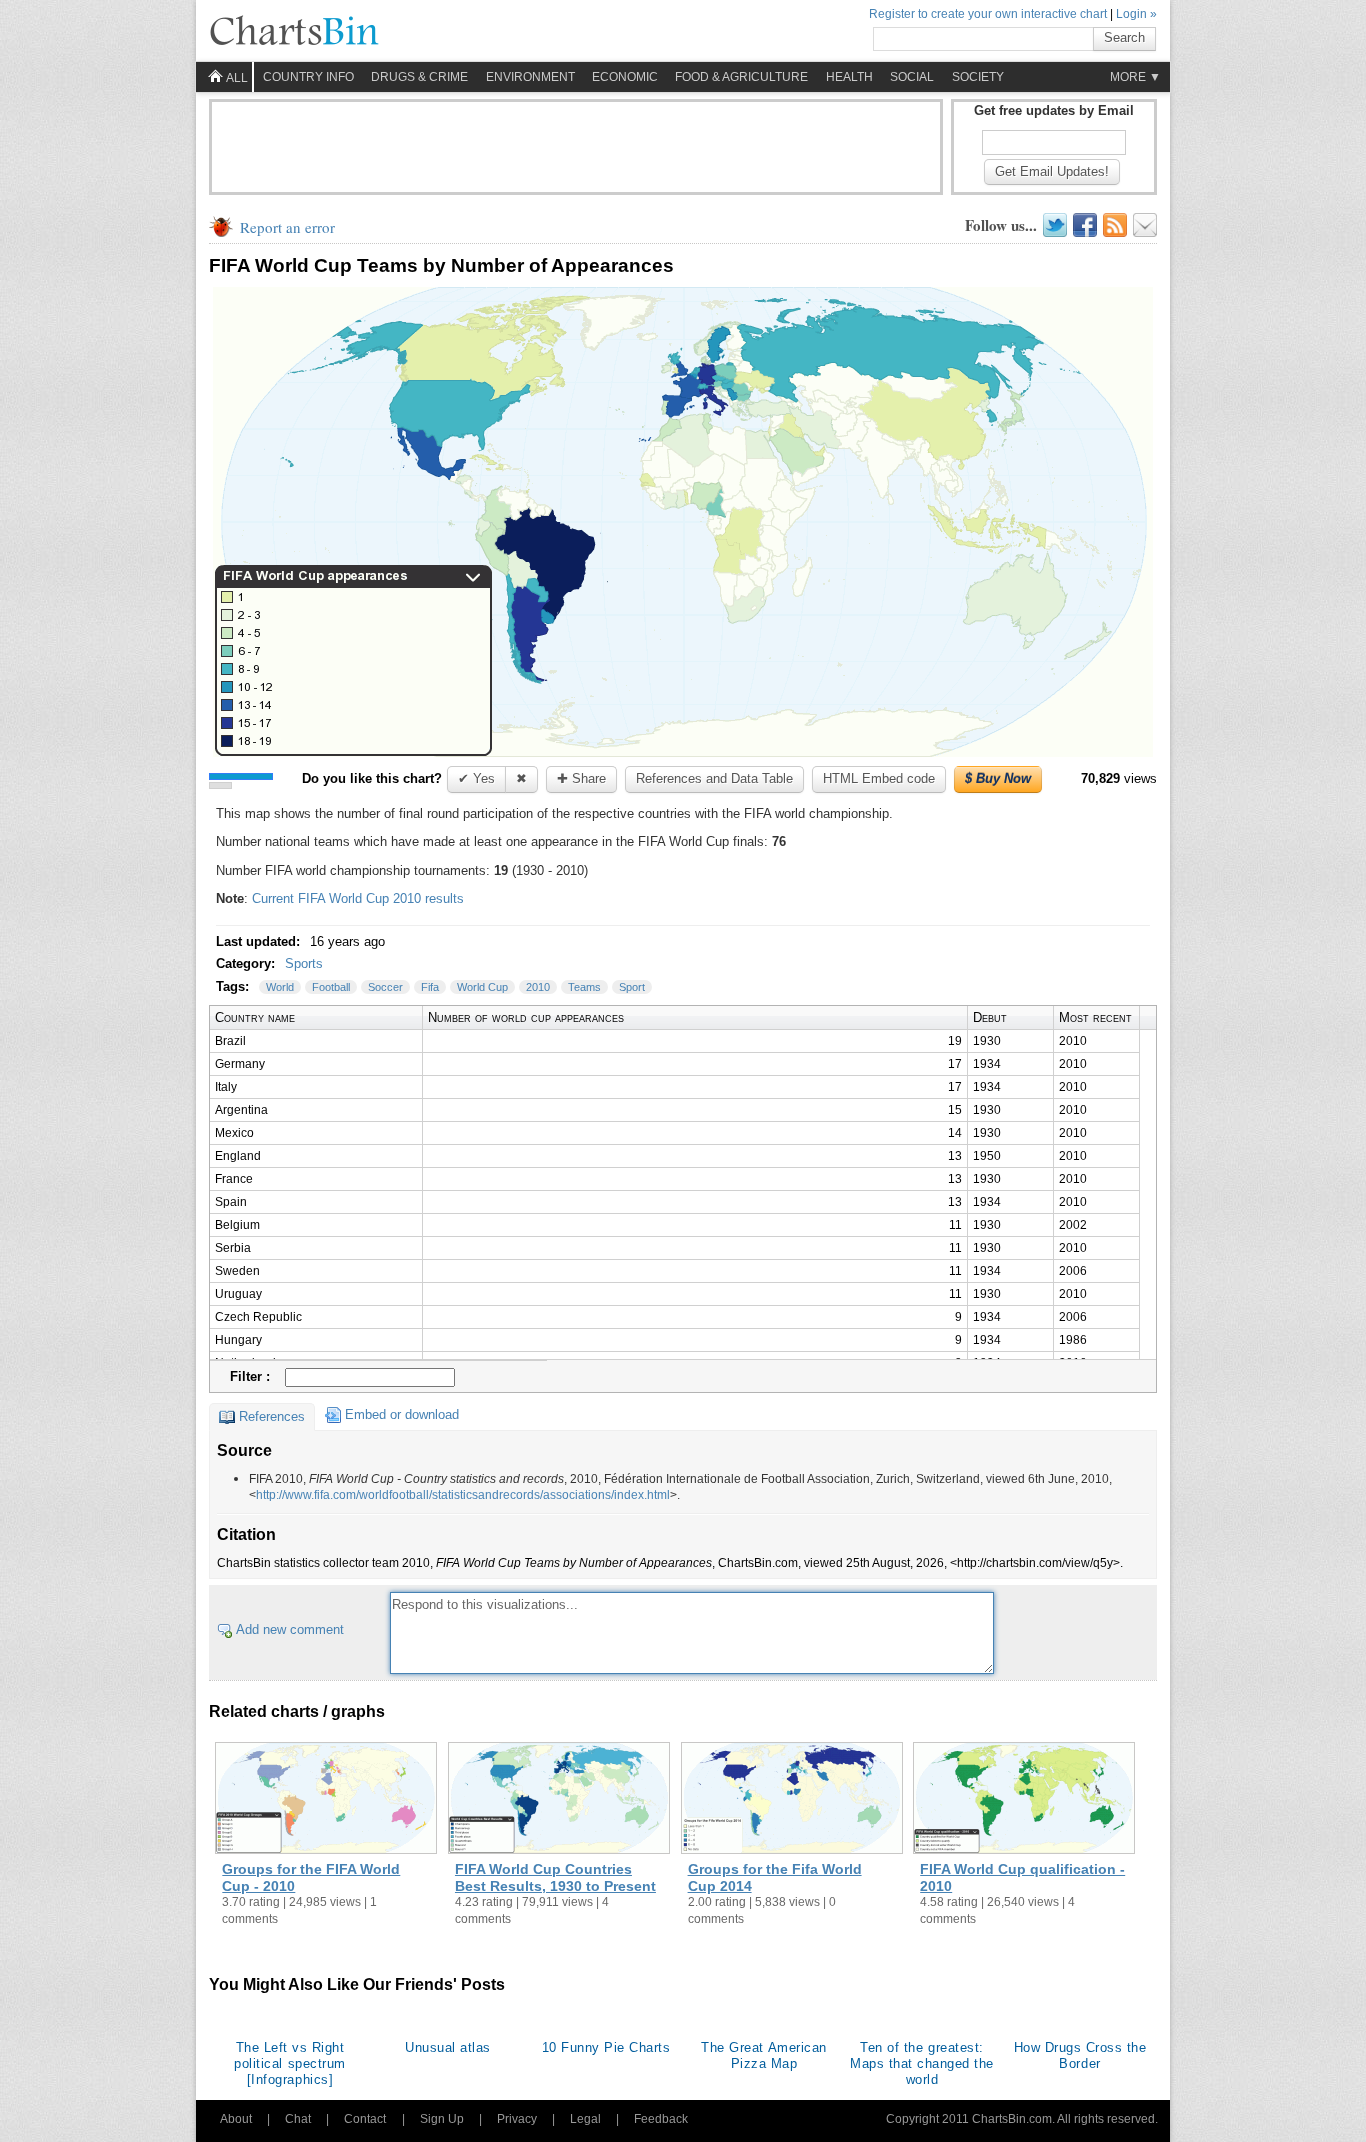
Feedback (661, 2119)
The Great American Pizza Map (763, 2055)
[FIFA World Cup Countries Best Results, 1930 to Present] (559, 1800)
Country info (308, 77)
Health (849, 77)
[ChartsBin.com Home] (294, 32)
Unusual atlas (448, 2047)
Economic (625, 77)
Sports (304, 963)
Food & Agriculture (741, 77)
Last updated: (260, 941)
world (280, 987)
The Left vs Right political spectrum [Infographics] (289, 2063)
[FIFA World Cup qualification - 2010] (1024, 1800)
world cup (482, 987)
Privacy (517, 2119)
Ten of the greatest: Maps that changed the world (922, 2063)
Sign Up (442, 2119)
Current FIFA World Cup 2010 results (358, 898)
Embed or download (402, 1414)
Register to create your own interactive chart (988, 14)
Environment (530, 77)
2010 (538, 987)
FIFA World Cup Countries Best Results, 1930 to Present (555, 1877)
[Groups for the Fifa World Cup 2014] (792, 1800)
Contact (365, 2119)
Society (978, 77)
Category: (247, 963)
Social (912, 77)
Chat (298, 2119)
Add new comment (290, 1629)
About (236, 2119)
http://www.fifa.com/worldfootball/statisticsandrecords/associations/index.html (463, 1495)
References (272, 1416)
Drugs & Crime (419, 77)
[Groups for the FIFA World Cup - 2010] (326, 1800)
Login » (1136, 14)
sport (632, 987)
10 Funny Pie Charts (606, 2047)
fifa (430, 987)
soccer (385, 987)
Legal (585, 2119)
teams (584, 987)
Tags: (234, 986)
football (331, 987)
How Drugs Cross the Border (1080, 2055)
